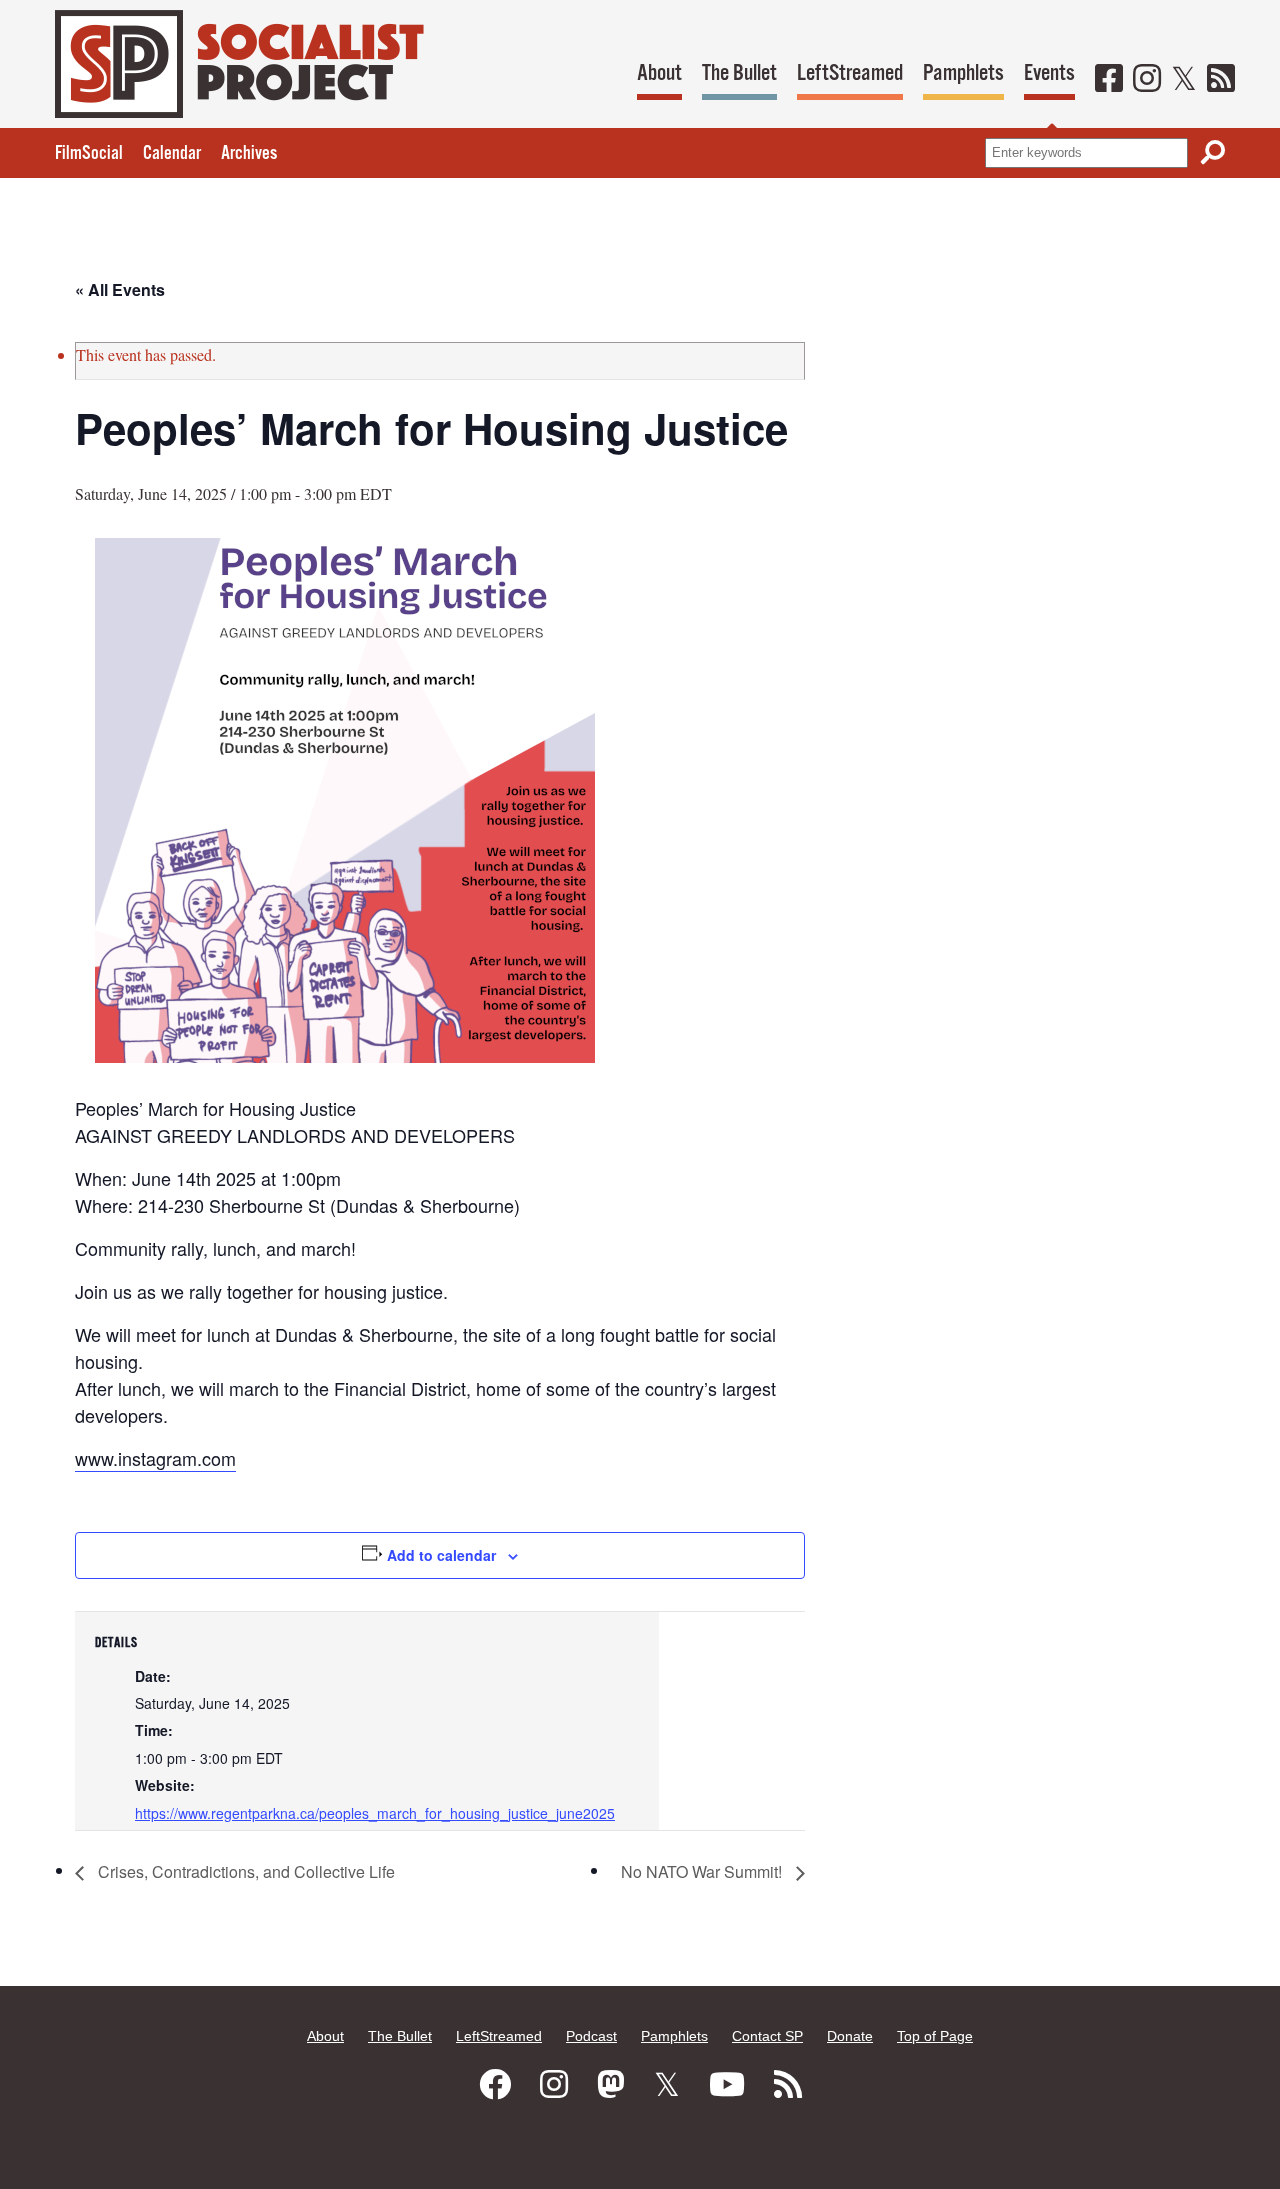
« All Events (120, 289)
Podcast (591, 2036)
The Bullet (739, 73)
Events (1049, 73)
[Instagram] (1147, 80)
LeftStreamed (850, 73)
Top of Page (935, 2036)
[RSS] (1221, 80)
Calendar (172, 154)
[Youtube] (727, 2085)
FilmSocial (89, 154)
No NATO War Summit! (703, 1871)
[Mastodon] (611, 2085)
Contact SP (767, 2036)
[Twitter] (1184, 80)
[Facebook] (1109, 80)
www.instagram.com (155, 1458)
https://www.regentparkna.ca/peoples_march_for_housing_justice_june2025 (375, 1813)
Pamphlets (963, 73)
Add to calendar (441, 1555)
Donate (850, 2036)
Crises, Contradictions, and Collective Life (244, 1871)
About (659, 73)
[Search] (1213, 152)
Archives (249, 154)
